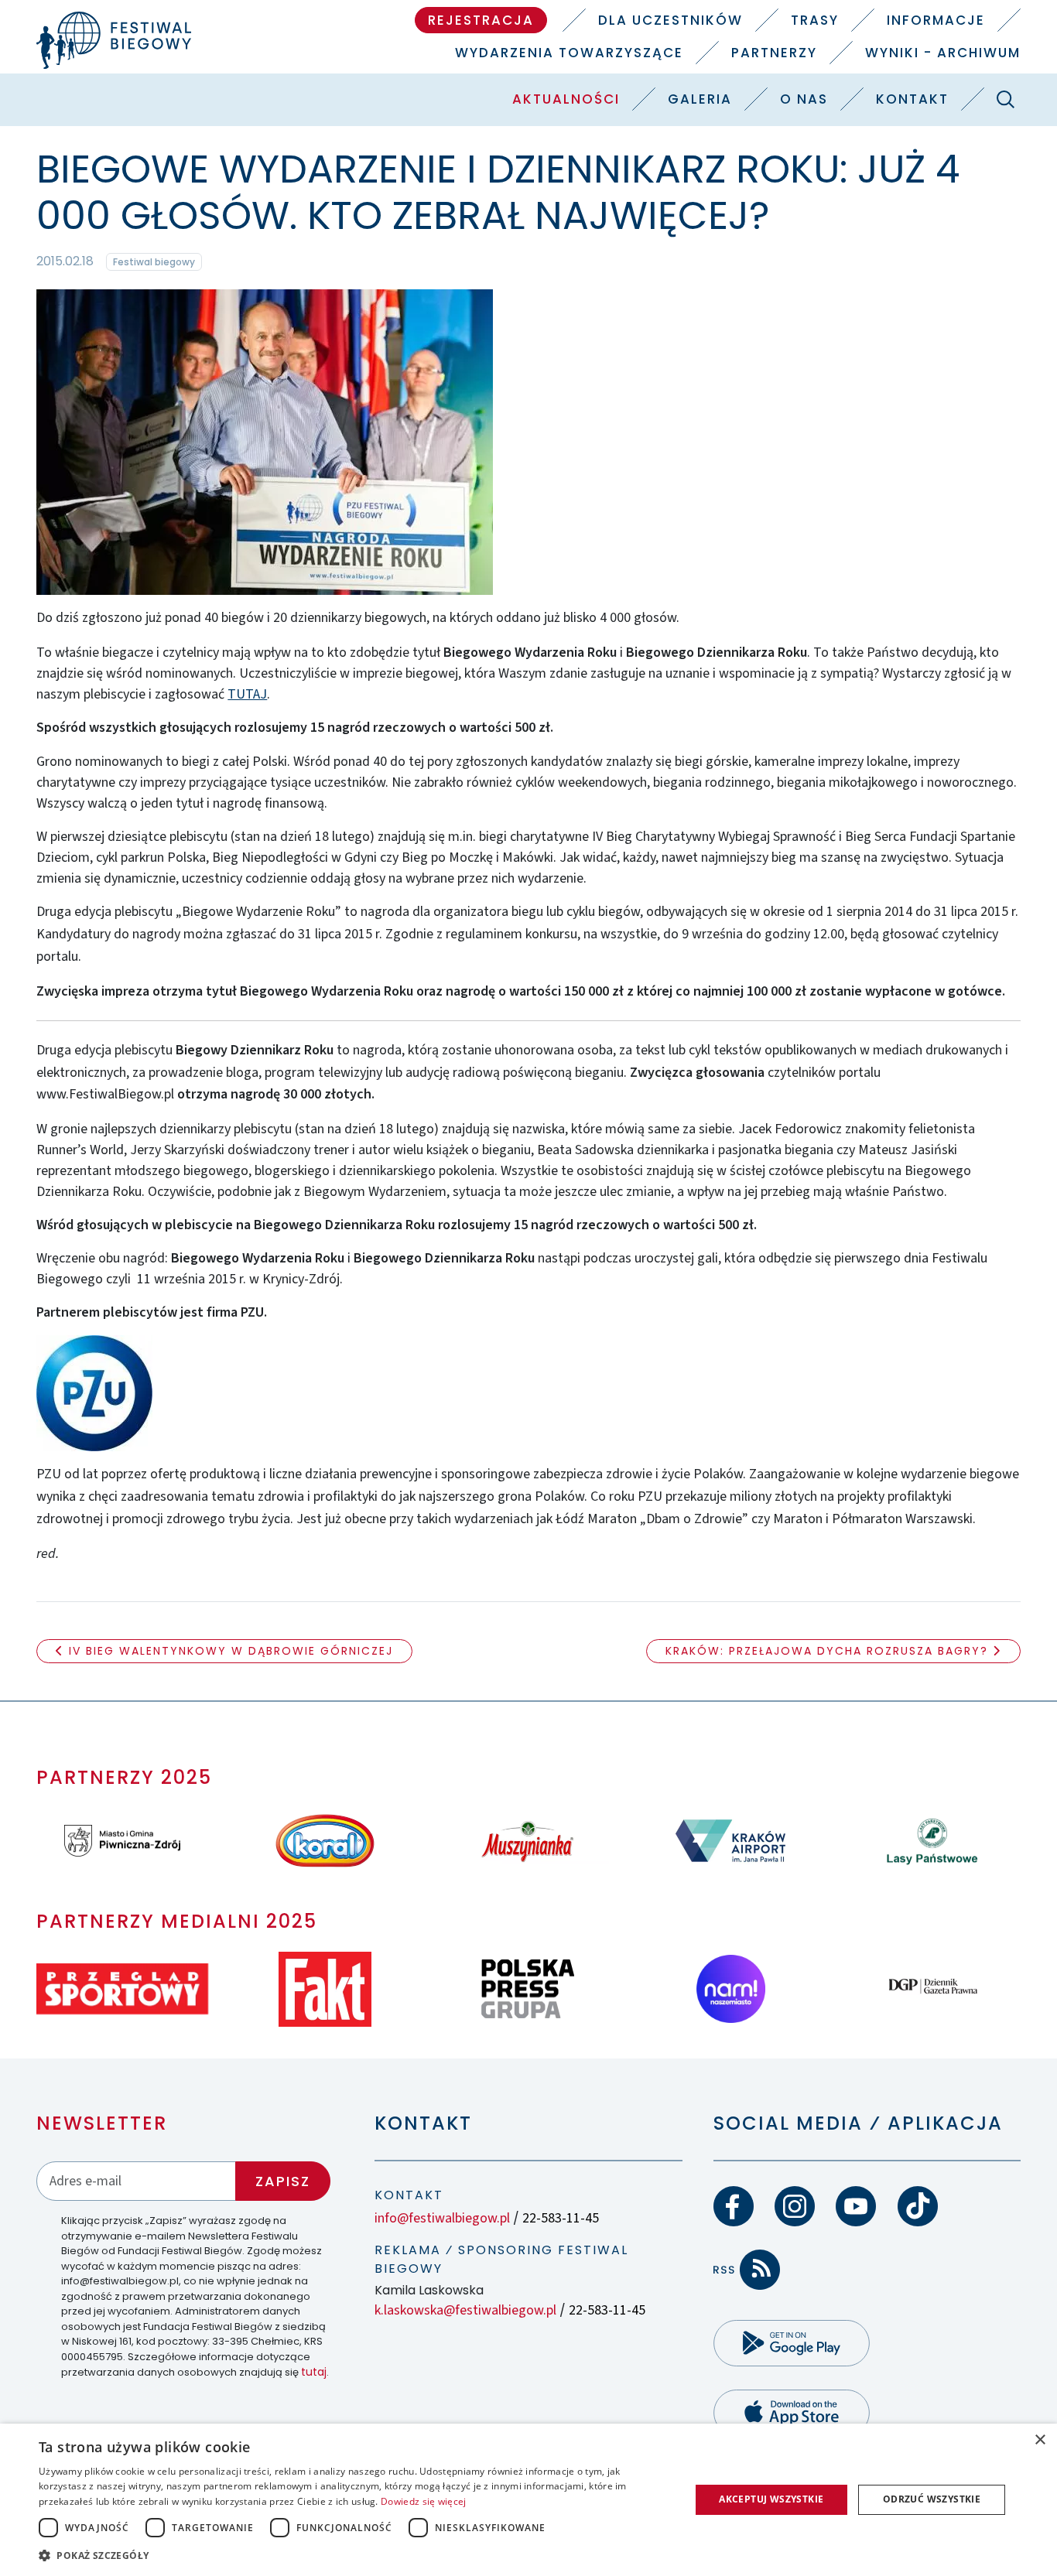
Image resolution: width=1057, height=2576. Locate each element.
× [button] (1040, 2440)
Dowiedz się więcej (423, 2501)
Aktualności (566, 99)
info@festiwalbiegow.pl (442, 2218)
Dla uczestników (670, 20)
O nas (804, 99)
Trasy (815, 20)
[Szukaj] (1006, 99)
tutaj (314, 2372)
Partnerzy (774, 53)
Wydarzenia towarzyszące (569, 53)
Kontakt (912, 99)
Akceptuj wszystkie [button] (771, 2499)
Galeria (700, 99)
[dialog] (528, 2500)
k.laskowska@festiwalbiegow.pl (465, 2310)
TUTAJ (247, 694)
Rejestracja (481, 20)
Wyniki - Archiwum (943, 53)
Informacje (936, 20)
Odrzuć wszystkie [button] (932, 2499)
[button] (354, 2555)
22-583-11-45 (561, 2218)
